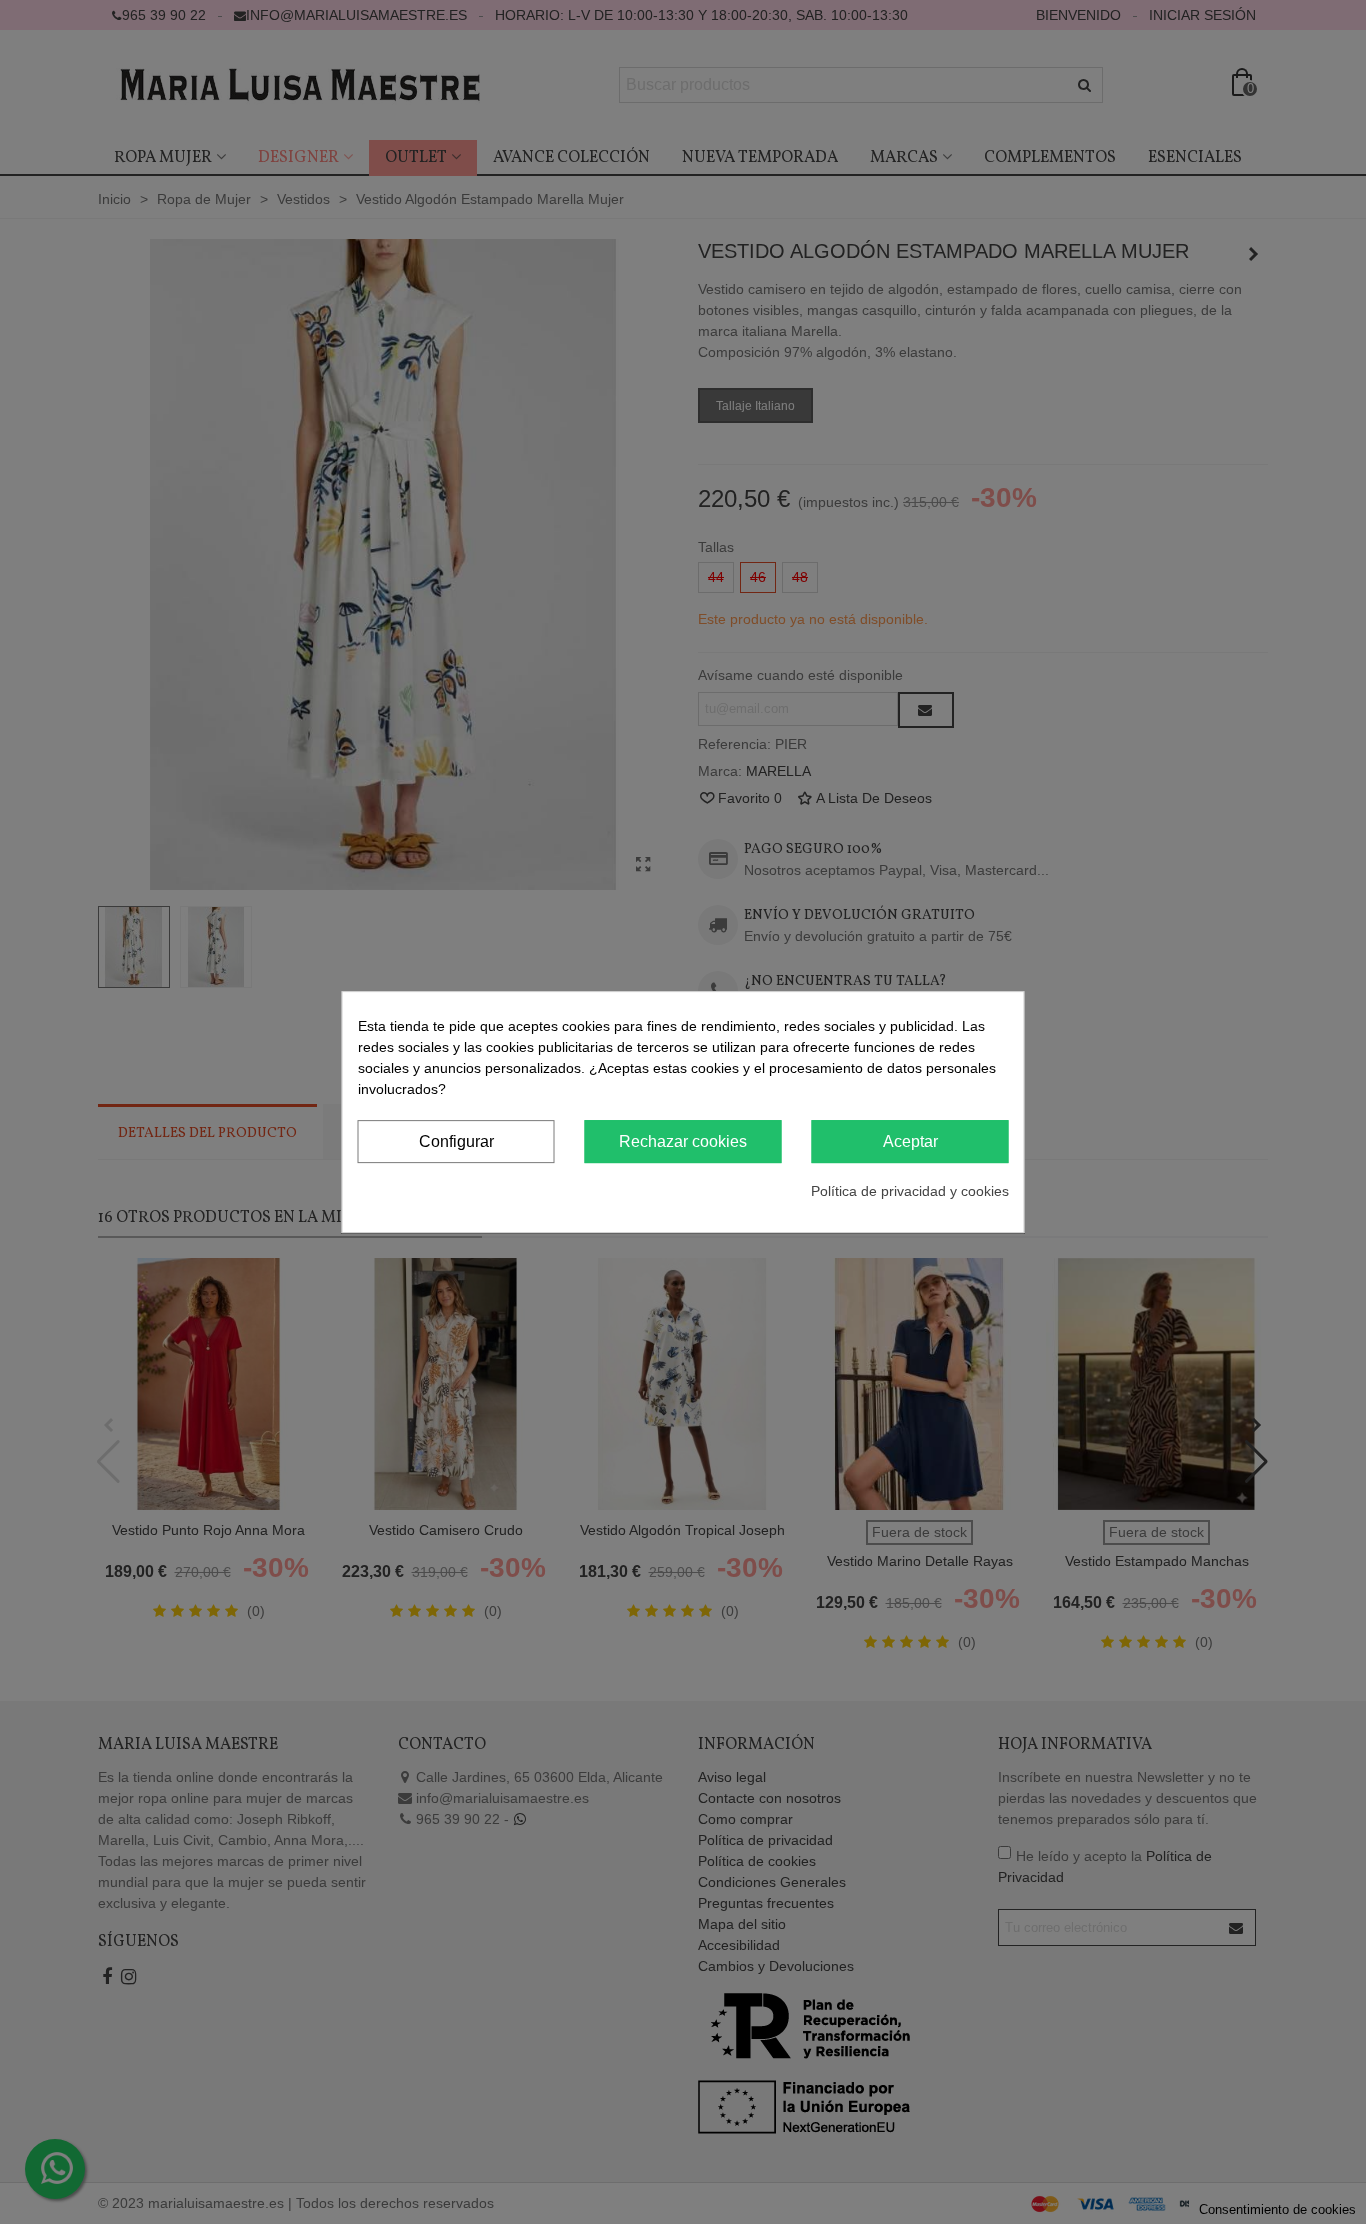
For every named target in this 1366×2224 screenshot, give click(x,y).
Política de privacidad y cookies (910, 1191)
